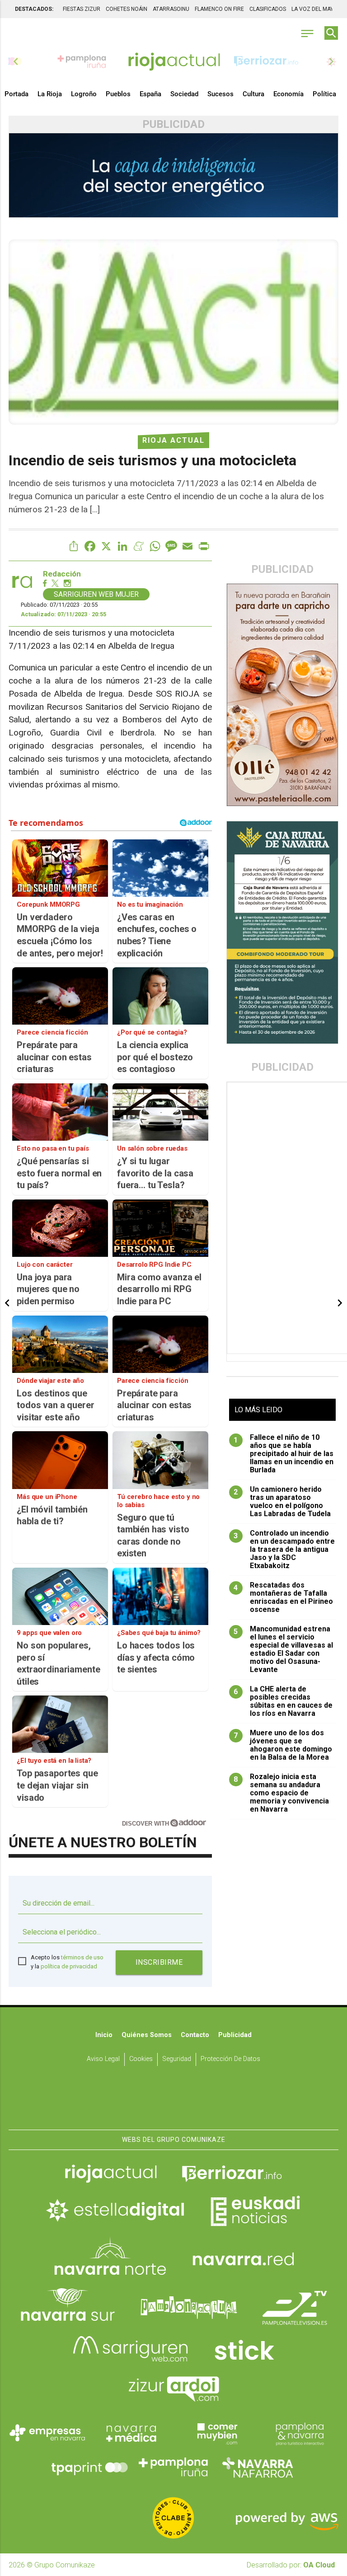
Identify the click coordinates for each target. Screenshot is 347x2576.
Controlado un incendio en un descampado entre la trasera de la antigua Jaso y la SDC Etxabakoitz (284, 1550)
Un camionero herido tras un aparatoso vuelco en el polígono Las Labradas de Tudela (282, 1502)
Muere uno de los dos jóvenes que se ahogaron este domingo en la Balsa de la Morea (283, 1745)
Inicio (104, 2035)
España (150, 94)
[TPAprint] (89, 2467)
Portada (16, 94)
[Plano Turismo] (300, 2433)
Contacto (195, 2035)
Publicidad (235, 2035)
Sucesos (220, 94)
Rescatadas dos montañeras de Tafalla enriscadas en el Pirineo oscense (283, 1597)
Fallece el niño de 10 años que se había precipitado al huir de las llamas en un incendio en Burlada (284, 1454)
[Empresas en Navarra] (47, 2433)
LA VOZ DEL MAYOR (316, 9)
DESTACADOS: (34, 9)
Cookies (141, 2059)
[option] (174, 61)
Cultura (253, 94)
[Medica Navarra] (131, 2433)
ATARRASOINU (171, 9)
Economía (288, 94)
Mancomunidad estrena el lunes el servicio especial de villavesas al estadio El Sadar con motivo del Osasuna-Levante (283, 1649)
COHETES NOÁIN (127, 9)
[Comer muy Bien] (216, 2433)
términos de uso (82, 1957)
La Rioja (50, 94)
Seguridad (177, 2059)
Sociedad (184, 94)
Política (324, 94)
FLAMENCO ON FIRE (219, 9)
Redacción (62, 574)
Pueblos (118, 94)
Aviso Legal (103, 2059)
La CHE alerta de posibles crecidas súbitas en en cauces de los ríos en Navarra (283, 1701)
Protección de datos (230, 2059)
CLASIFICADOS (268, 9)
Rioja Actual (173, 440)
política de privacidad (69, 1966)
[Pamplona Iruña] (173, 2467)
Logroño (84, 94)
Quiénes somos (147, 2035)
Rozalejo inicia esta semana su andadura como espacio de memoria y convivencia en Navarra (281, 1793)
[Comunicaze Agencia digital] (173, 2102)
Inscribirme (159, 1962)
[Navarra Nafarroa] (258, 2467)
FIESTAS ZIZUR (82, 9)
